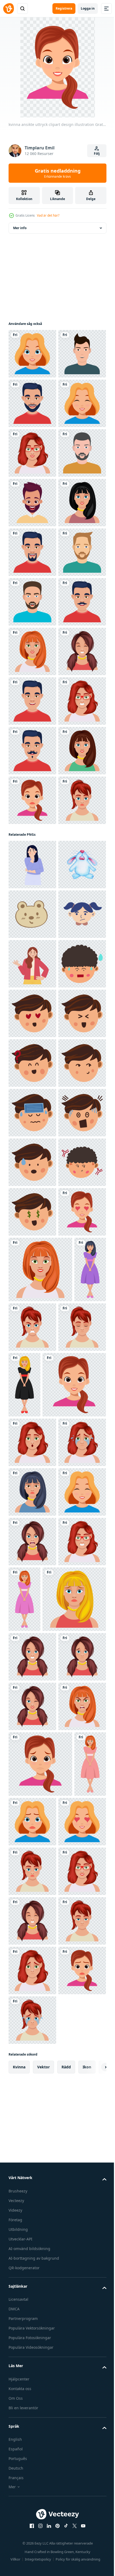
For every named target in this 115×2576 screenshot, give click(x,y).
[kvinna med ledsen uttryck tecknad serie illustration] (32, 1361)
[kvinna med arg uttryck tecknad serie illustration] (32, 1559)
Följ (97, 154)
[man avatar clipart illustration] (32, 403)
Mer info (20, 228)
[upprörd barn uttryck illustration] (32, 1510)
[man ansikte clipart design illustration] (32, 453)
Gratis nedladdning (58, 173)
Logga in (88, 8)
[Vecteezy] (9, 9)
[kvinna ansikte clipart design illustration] (32, 701)
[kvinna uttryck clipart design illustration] (24, 2228)
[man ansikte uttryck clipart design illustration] (32, 651)
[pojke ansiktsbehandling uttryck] (32, 1609)
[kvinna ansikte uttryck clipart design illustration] (32, 354)
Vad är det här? (48, 215)
